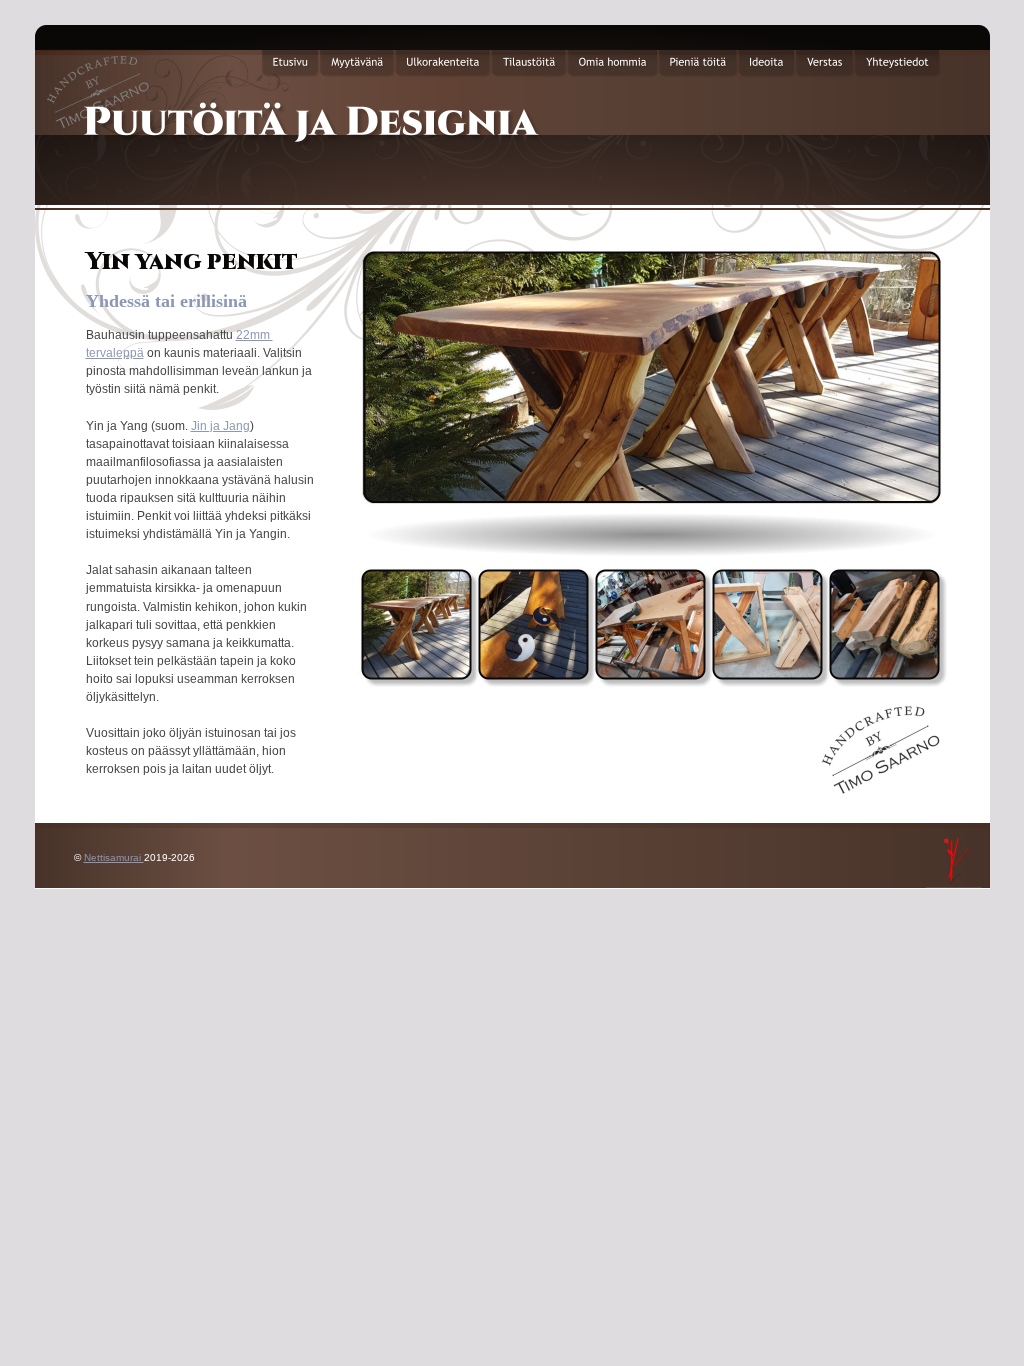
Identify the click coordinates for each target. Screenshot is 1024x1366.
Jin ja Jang (220, 426)
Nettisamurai (114, 857)
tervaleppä (115, 353)
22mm (254, 335)
